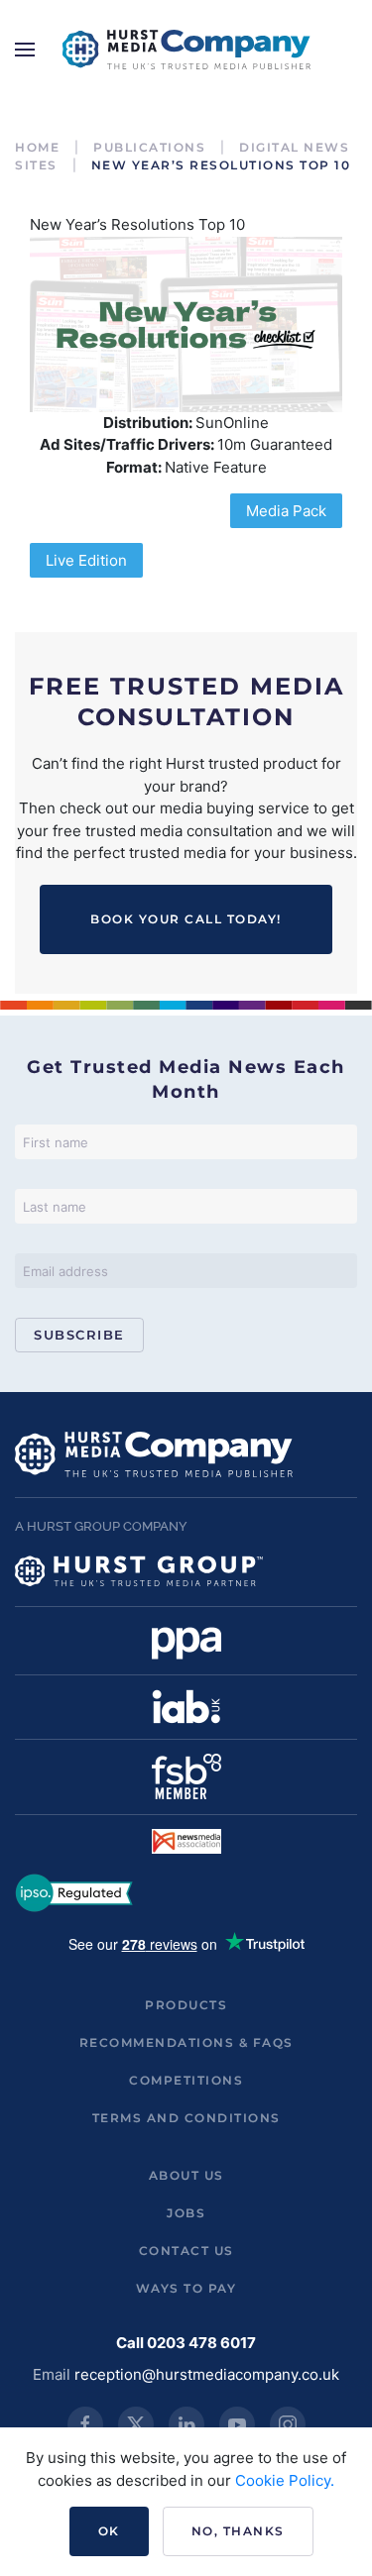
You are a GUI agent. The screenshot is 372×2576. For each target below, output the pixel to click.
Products (186, 2005)
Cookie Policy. (285, 2480)
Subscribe (79, 1335)
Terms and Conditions (186, 2118)
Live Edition (86, 560)
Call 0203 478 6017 (186, 2343)
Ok (109, 2531)
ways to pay (186, 2288)
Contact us (186, 2251)
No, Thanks (238, 2531)
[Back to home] (186, 50)
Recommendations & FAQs (186, 2042)
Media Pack (286, 511)
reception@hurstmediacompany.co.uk (207, 2374)
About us (186, 2175)
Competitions (186, 2080)
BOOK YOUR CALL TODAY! (186, 919)
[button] (25, 50)
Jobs (186, 2213)
